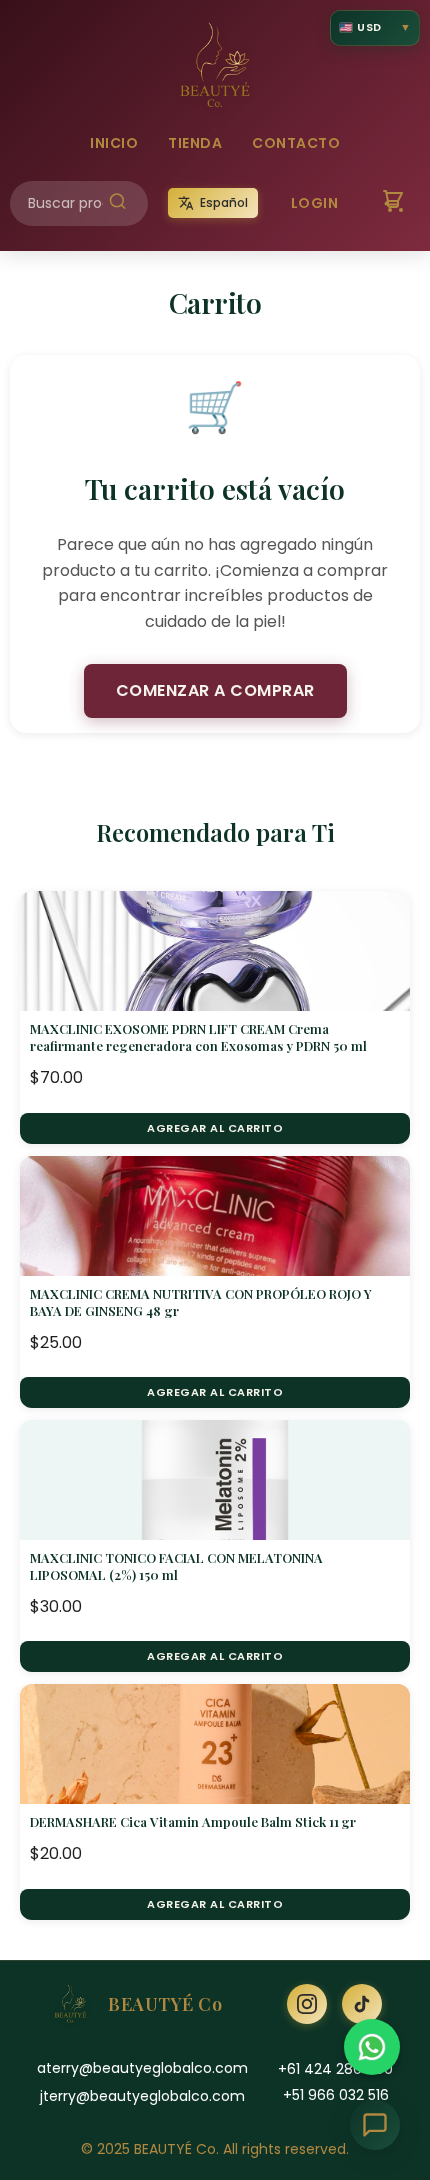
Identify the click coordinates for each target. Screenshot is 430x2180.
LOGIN (315, 203)
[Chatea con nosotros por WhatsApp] (372, 2047)
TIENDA (195, 143)
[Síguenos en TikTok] (362, 2004)
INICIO (114, 143)
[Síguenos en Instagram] (307, 2004)
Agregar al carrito (215, 1128)
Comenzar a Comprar (215, 690)
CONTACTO (296, 143)
